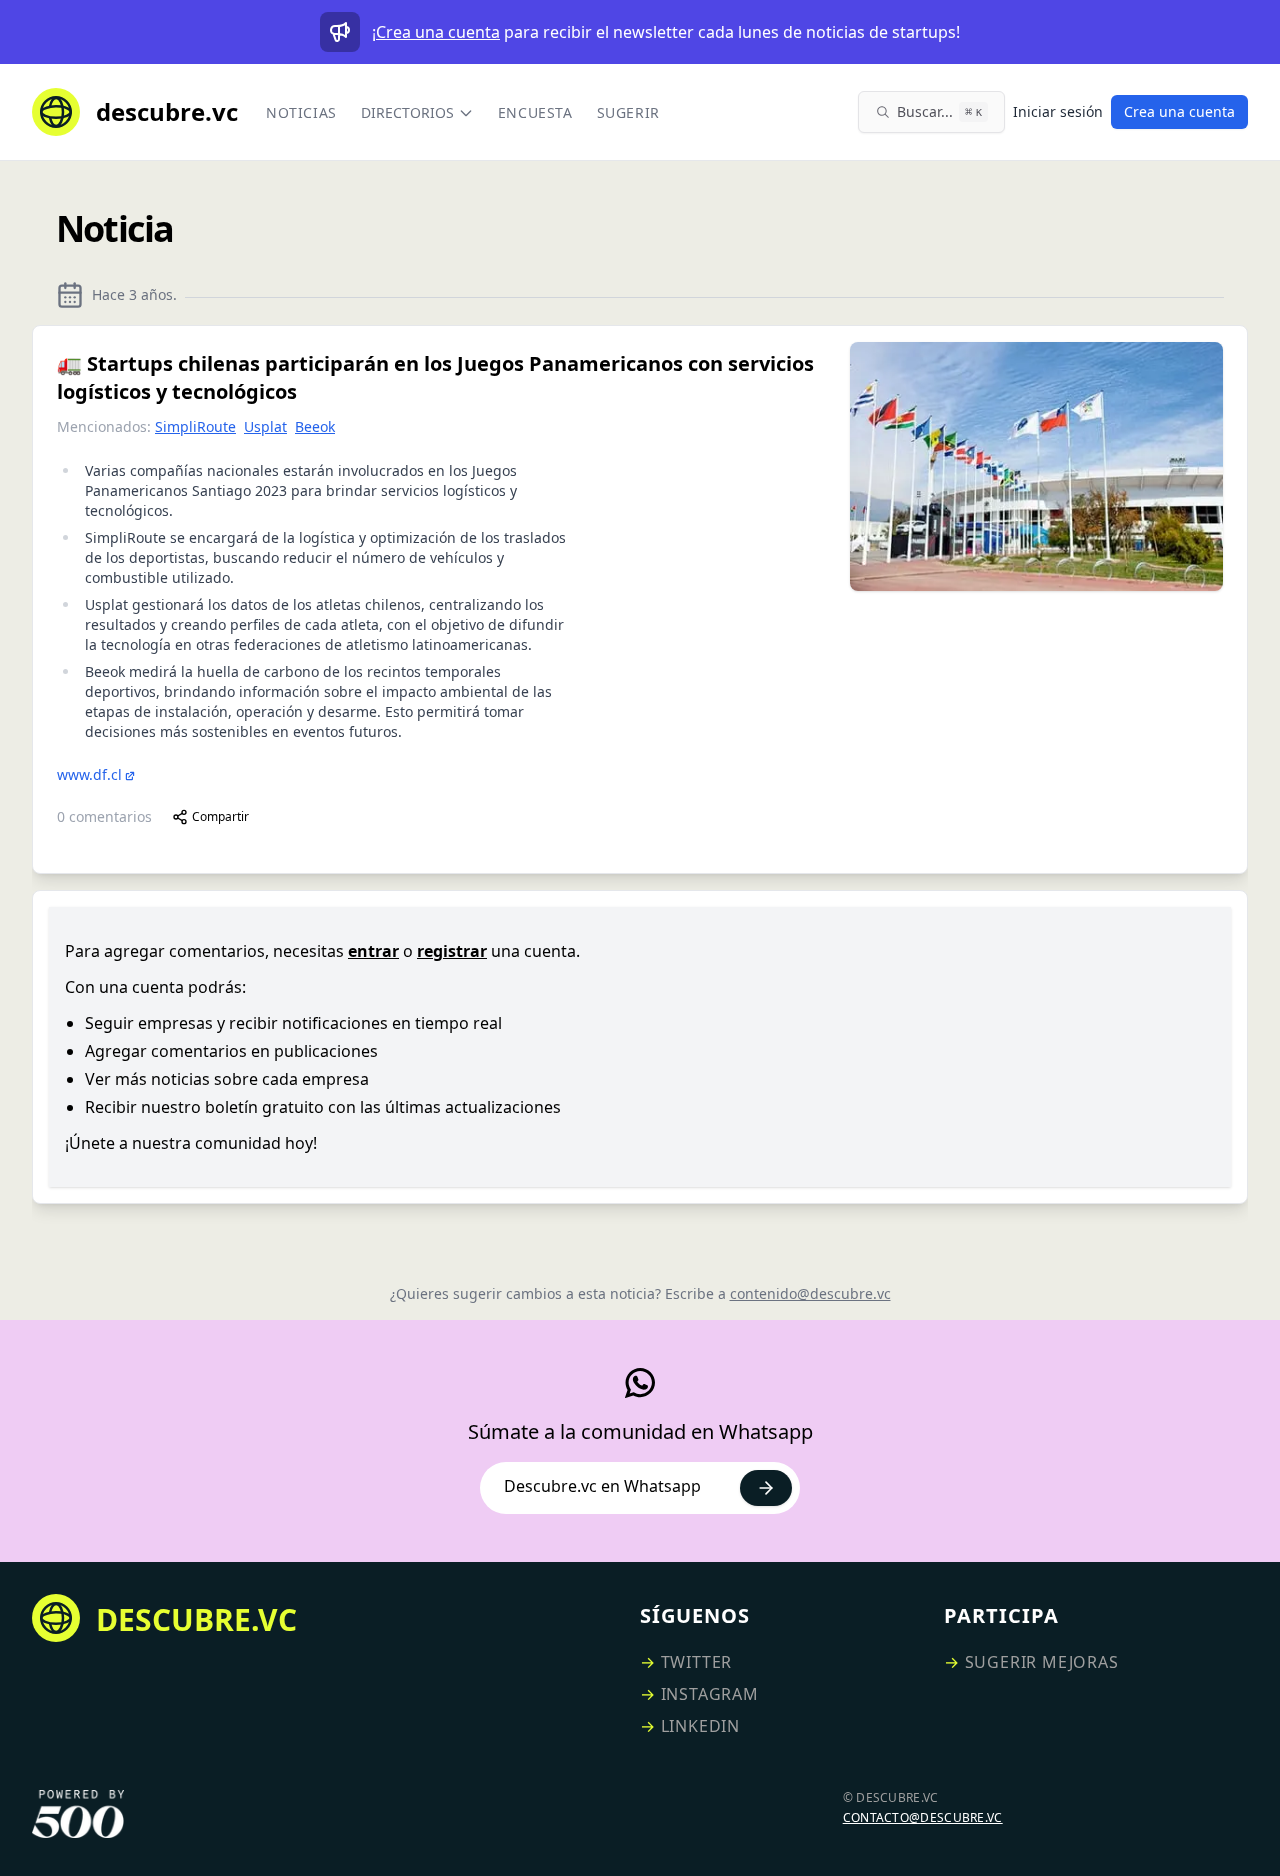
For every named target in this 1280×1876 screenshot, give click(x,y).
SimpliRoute (195, 426)
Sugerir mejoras (1042, 1662)
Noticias (301, 112)
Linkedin (700, 1726)
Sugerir (628, 112)
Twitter (697, 1662)
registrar (452, 951)
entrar (373, 951)
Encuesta (535, 112)
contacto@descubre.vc (923, 1817)
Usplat (265, 426)
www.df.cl (89, 774)
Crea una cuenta (438, 32)
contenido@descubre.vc (810, 1293)
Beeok (315, 426)
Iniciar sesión (1058, 111)
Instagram (710, 1694)
